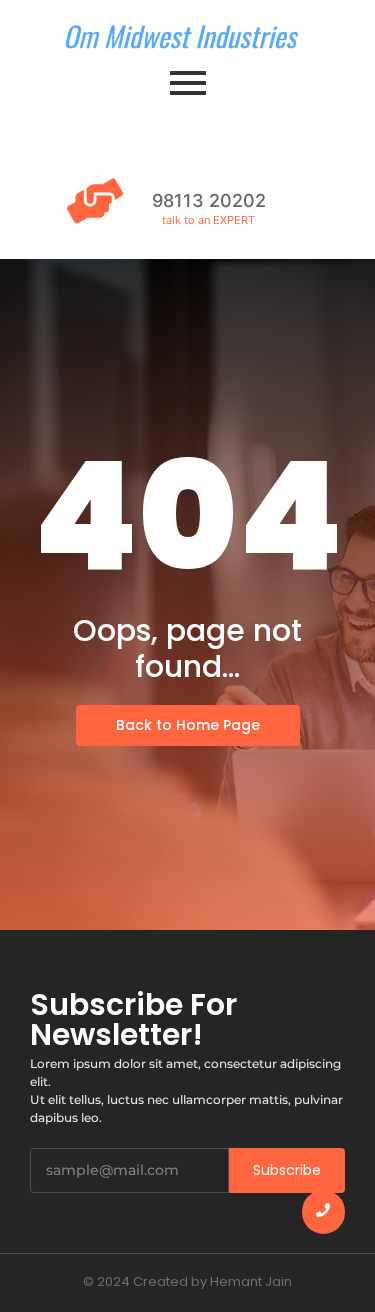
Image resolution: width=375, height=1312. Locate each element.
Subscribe (287, 1170)
